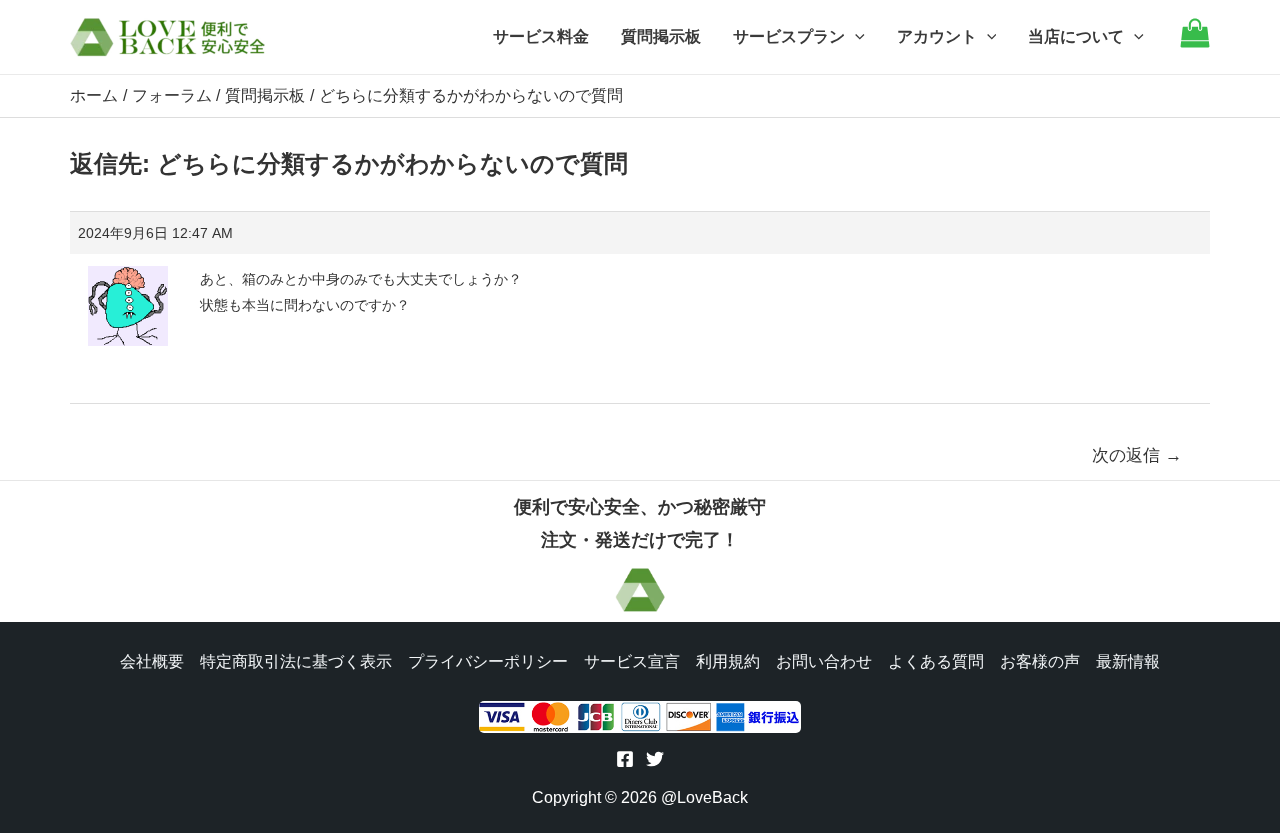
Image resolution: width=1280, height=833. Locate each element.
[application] (855, 37)
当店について (1076, 36)
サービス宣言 (632, 661)
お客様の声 (1040, 661)
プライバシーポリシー (488, 661)
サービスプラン (789, 36)
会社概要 (152, 661)
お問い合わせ (824, 661)
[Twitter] (655, 759)
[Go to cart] (1195, 42)
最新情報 (1128, 661)
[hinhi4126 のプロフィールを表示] (128, 299)
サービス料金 (541, 36)
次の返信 (1137, 455)
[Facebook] (625, 759)
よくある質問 (936, 661)
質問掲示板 (661, 36)
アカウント (937, 36)
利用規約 (728, 661)
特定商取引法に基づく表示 (296, 661)
